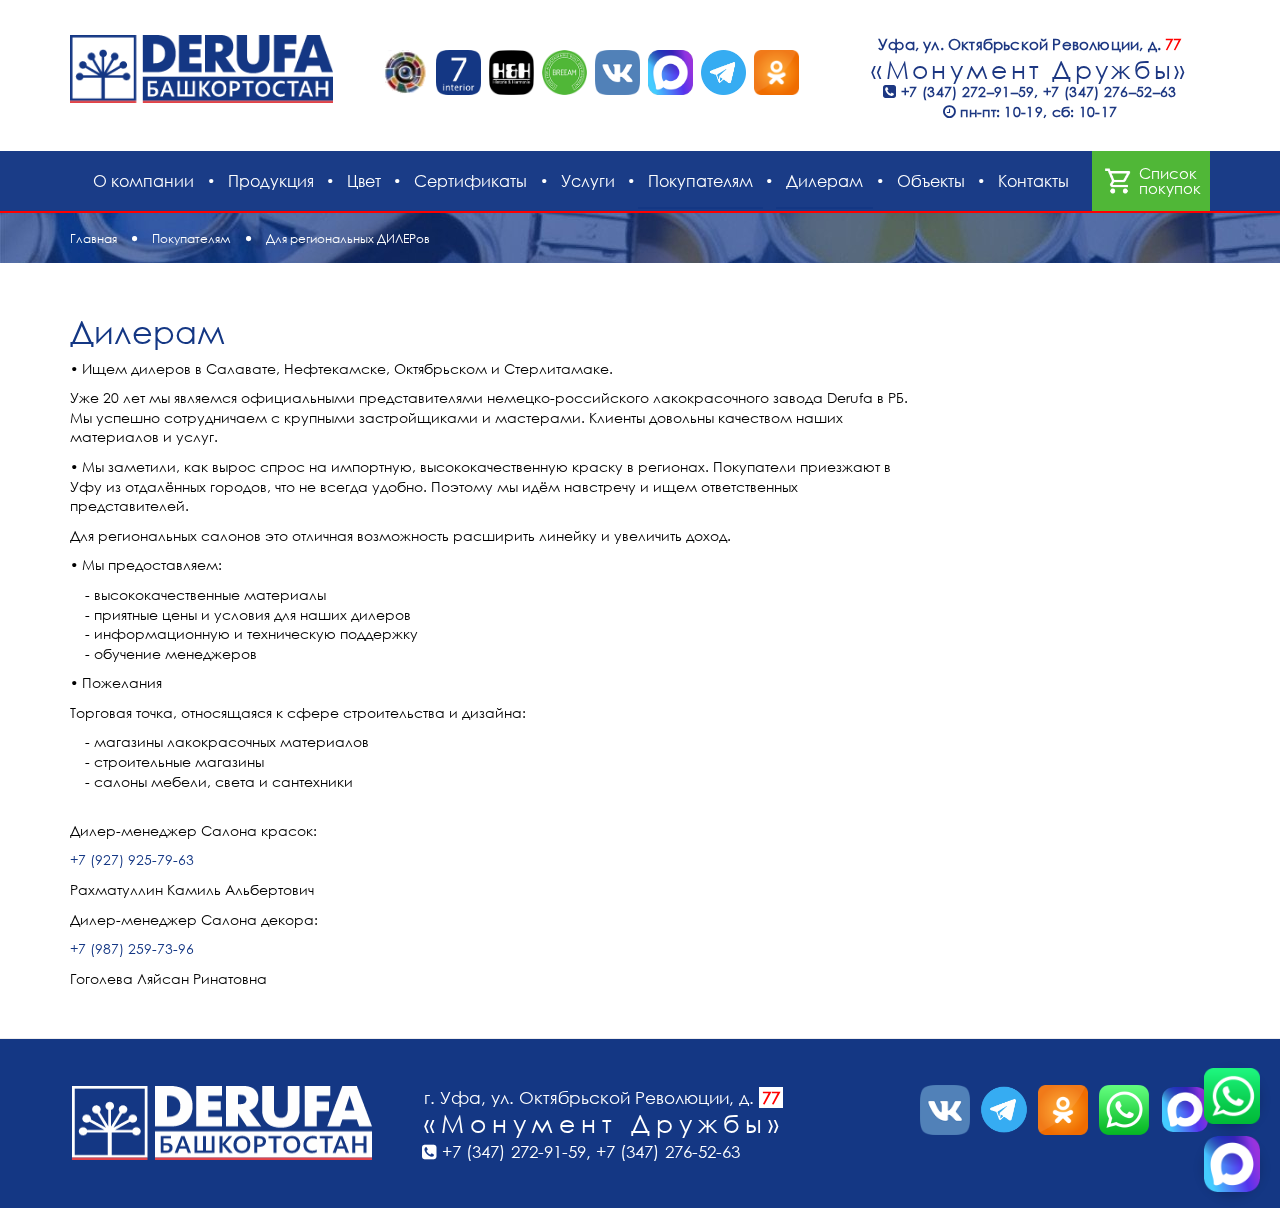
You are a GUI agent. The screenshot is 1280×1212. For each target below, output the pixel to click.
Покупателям (191, 238)
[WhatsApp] (1232, 1096)
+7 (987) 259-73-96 (132, 948)
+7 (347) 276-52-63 (668, 1151)
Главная (93, 238)
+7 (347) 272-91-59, (519, 1151)
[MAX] (1232, 1164)
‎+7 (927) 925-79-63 (132, 859)
